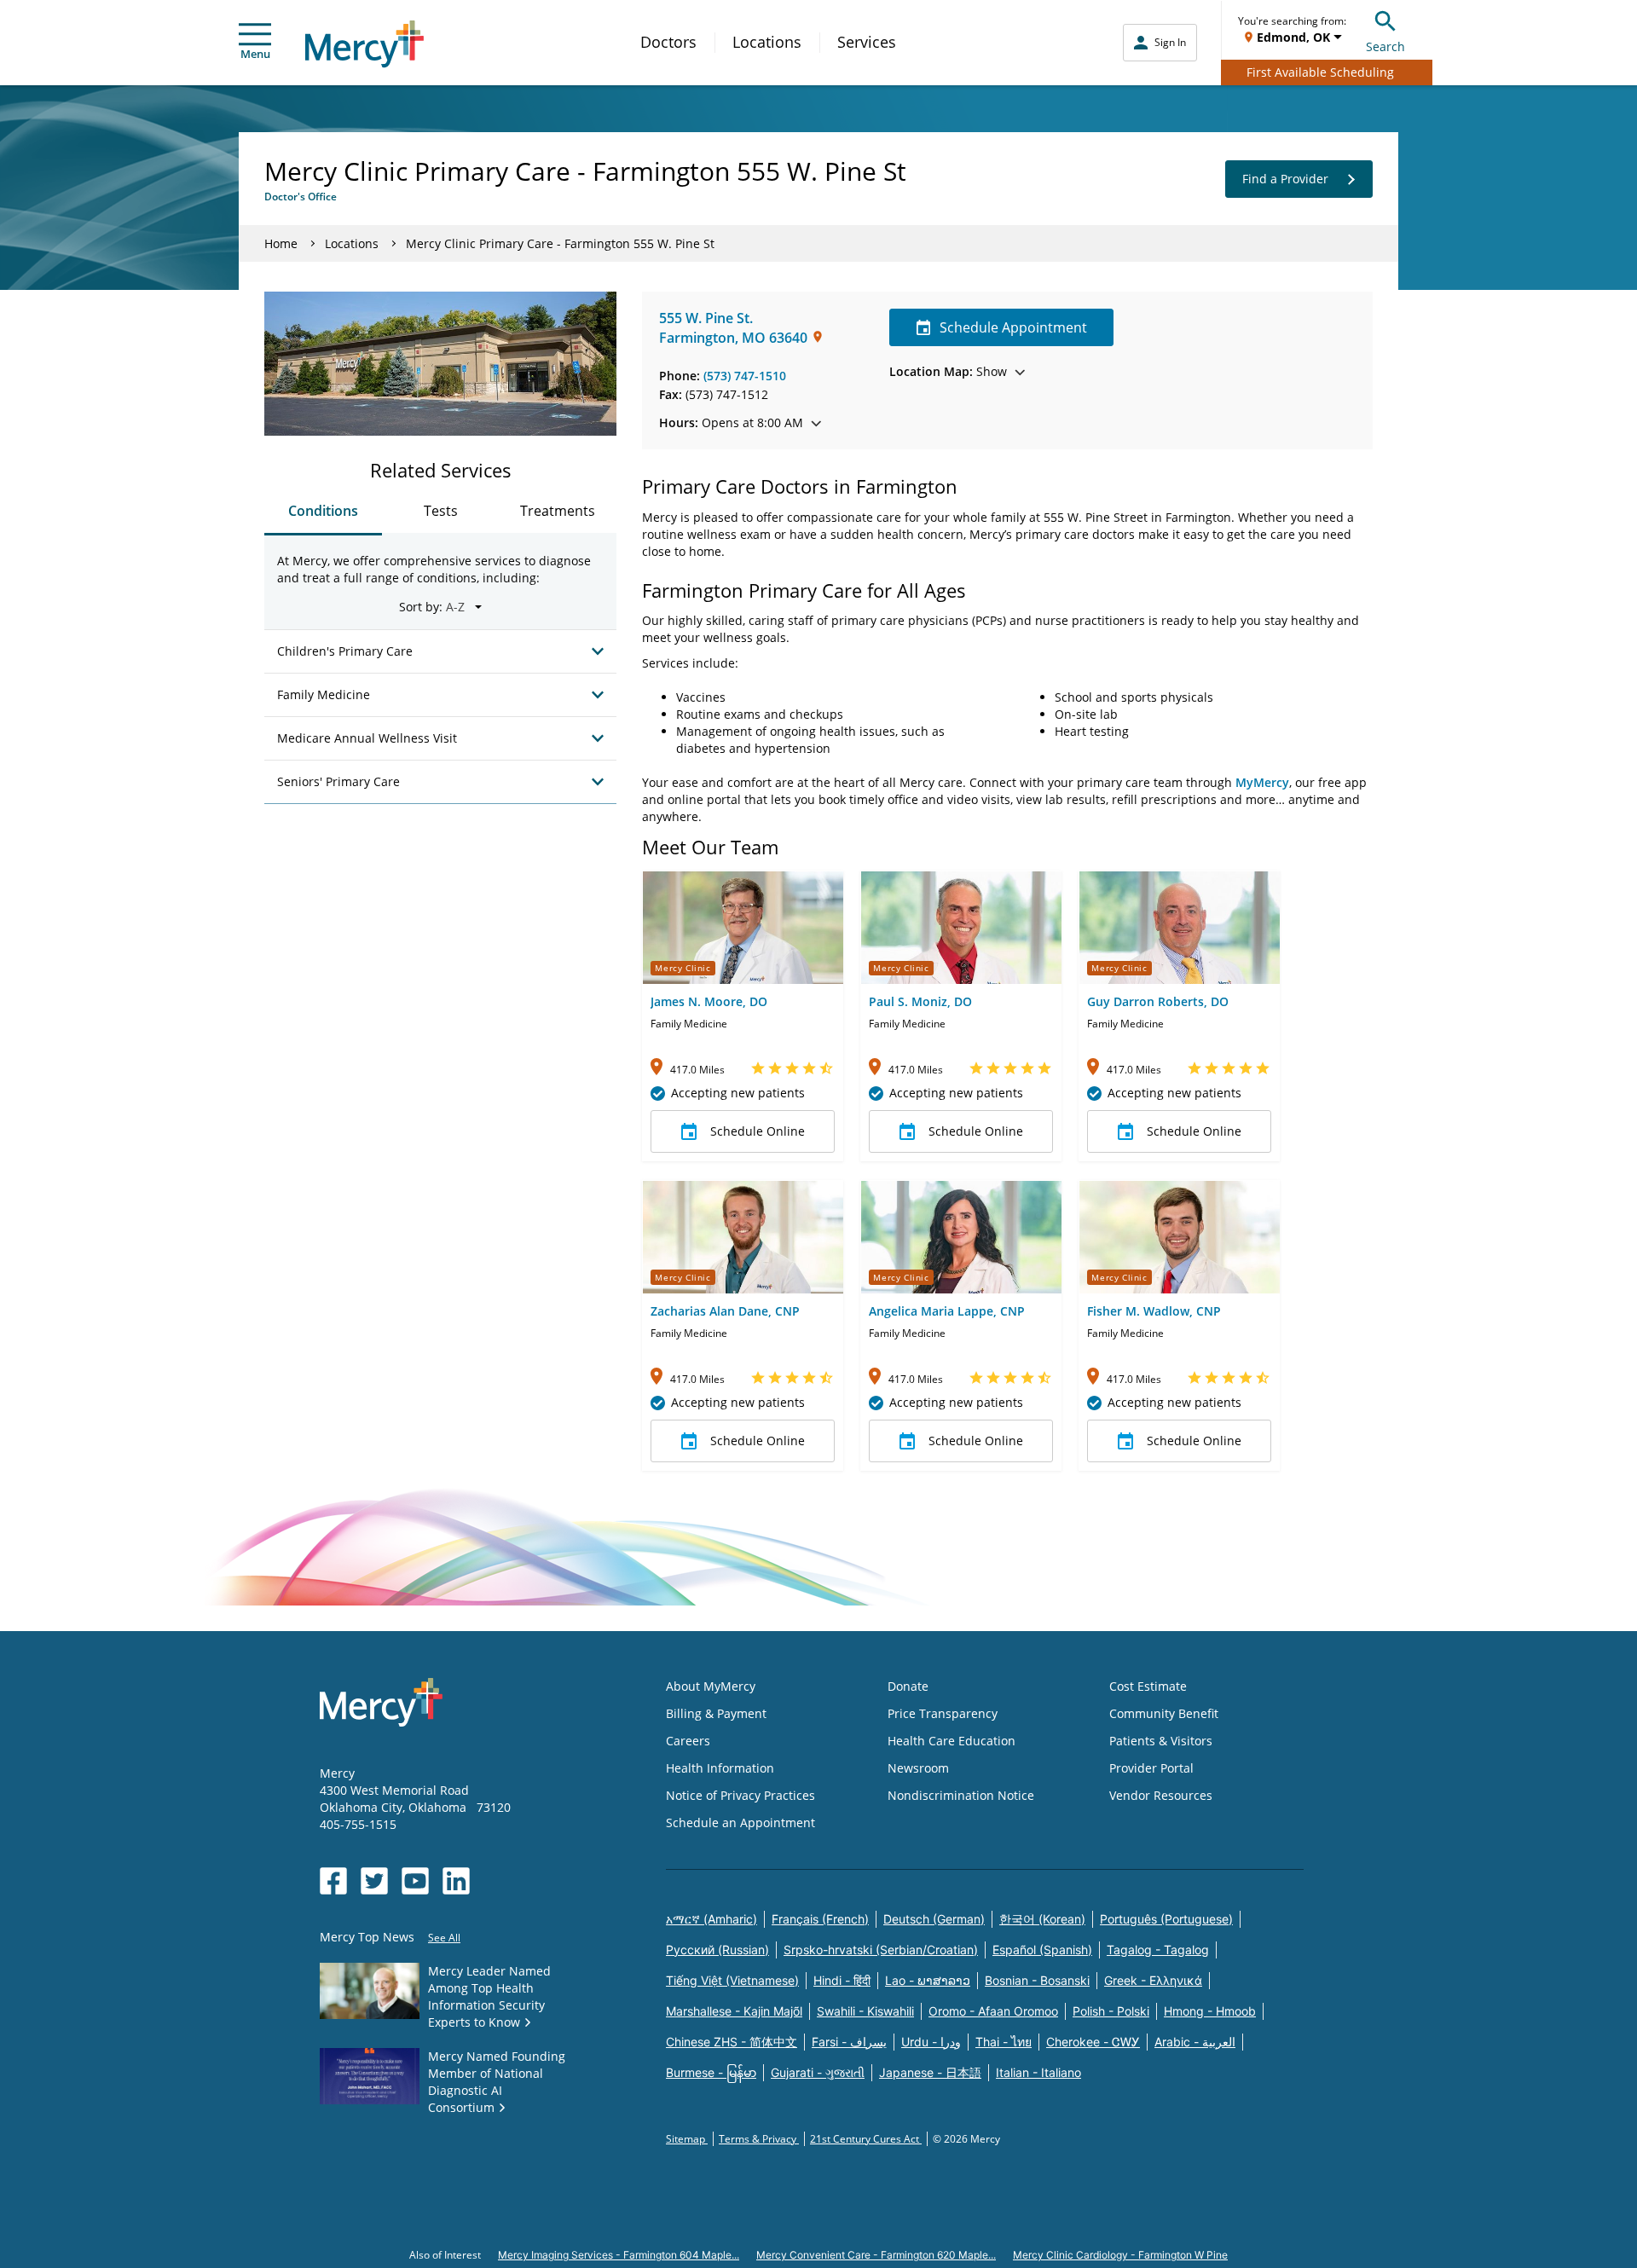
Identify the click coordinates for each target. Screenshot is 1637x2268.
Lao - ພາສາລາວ (928, 1980)
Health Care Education (952, 1741)
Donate (908, 1686)
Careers (688, 1741)
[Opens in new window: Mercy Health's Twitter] (374, 1881)
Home (281, 243)
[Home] (364, 44)
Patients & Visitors (1161, 1741)
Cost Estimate (1148, 1686)
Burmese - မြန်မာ (711, 2072)
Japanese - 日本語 (930, 2072)
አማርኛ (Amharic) (711, 1919)
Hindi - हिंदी (842, 1980)
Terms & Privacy (759, 2139)
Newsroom (918, 1768)
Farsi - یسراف (849, 2042)
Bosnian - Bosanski (1037, 1980)
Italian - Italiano (1038, 2072)
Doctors (668, 42)
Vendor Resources (1161, 1795)
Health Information (720, 1768)
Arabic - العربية (1195, 2042)
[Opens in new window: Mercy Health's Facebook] (333, 1881)
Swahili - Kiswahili (865, 2011)
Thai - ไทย (1004, 2042)
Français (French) (820, 1919)
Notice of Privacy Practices (740, 1795)
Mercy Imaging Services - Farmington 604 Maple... (619, 2255)
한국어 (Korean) (1042, 1919)
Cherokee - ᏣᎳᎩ (1093, 2042)
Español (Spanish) (1042, 1950)
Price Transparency (943, 1713)
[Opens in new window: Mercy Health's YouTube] (415, 1881)
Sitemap (687, 2139)
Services (867, 42)
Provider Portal (1151, 1768)
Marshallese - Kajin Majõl (734, 2011)
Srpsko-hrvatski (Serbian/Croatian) (881, 1950)
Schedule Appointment (1013, 327)
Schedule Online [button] (758, 1131)
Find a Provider (1285, 179)
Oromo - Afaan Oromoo (993, 2011)
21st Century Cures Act (866, 2139)
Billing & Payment (716, 1713)
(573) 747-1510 (745, 376)
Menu (255, 54)
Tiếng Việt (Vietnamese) (732, 1980)
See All (444, 1938)
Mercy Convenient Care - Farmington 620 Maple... (876, 2255)
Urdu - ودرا (931, 2042)
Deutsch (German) (934, 1919)
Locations (767, 42)
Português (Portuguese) (1166, 1919)
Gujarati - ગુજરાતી (818, 2072)
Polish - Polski (1111, 2011)
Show (948, 371)
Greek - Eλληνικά (1153, 1980)
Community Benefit (1164, 1713)
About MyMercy (711, 1686)
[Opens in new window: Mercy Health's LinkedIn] (456, 1881)
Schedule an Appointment (740, 1822)
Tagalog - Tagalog (1158, 1950)
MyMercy (1262, 782)
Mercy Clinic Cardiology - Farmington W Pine (1120, 2255)
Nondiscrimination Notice (961, 1795)
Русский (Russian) (717, 1950)
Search (1385, 46)
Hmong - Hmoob (1210, 2011)
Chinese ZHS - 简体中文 (732, 2042)
